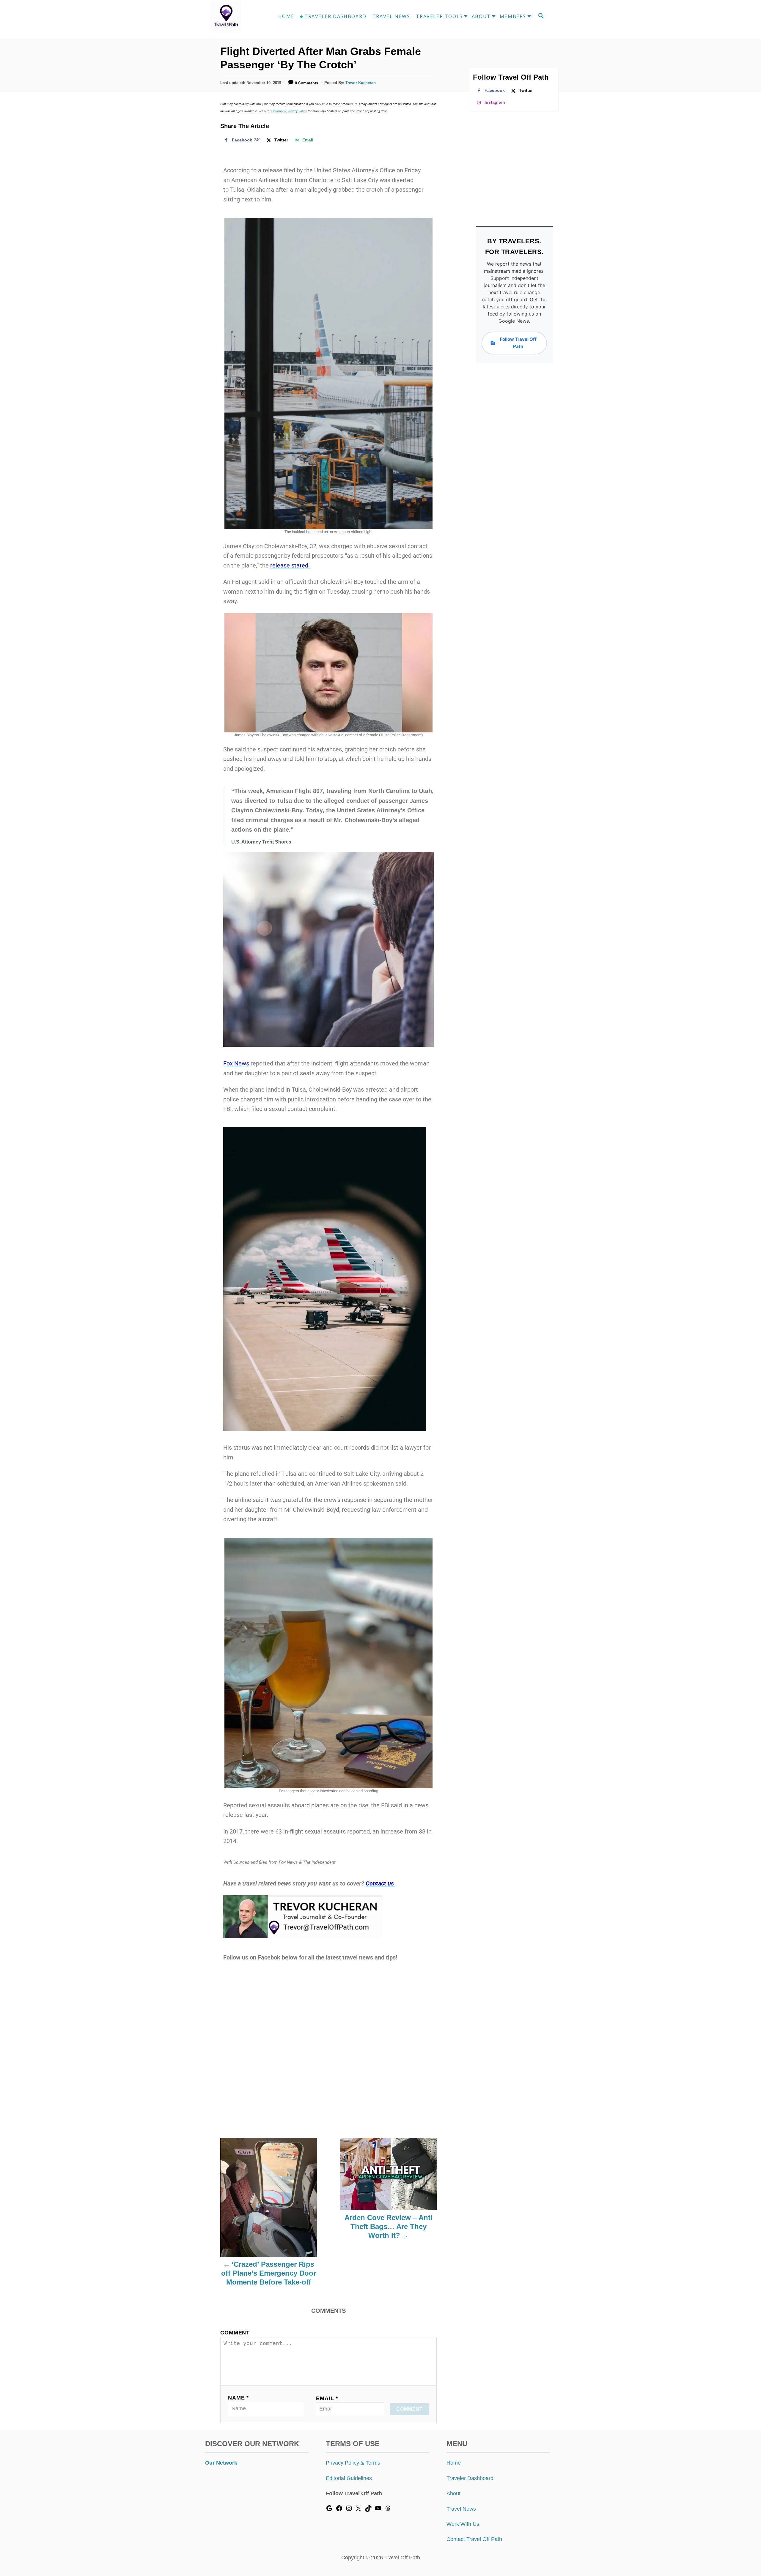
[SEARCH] (541, 16)
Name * (238, 2398)
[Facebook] (339, 2510)
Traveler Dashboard (470, 2478)
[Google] (329, 2510)
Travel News (461, 2509)
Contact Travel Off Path (474, 2539)
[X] (359, 2510)
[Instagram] (349, 2510)
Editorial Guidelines (349, 2478)
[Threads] (388, 2510)
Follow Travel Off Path (518, 343)
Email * (327, 2398)
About (453, 2493)
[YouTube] (378, 2510)
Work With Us (463, 2524)
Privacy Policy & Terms (353, 2463)
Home (454, 2463)
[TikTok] (368, 2510)
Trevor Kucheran (361, 83)
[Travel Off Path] (233, 16)
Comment (235, 2333)
